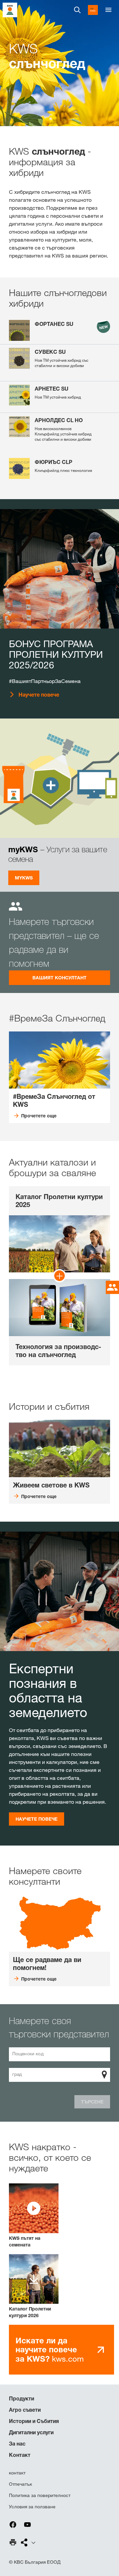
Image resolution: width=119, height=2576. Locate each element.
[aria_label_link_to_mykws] (93, 10)
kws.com (50, 2350)
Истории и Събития (34, 2421)
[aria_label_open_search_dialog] (77, 10)
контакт (17, 2473)
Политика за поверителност (40, 2495)
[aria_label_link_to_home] (10, 9)
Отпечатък (20, 2484)
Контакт (20, 2455)
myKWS (24, 878)
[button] (34, 2216)
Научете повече (39, 695)
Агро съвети (25, 2410)
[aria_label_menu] (108, 10)
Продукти (21, 2398)
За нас (17, 2444)
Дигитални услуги (31, 2432)
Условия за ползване (32, 2507)
